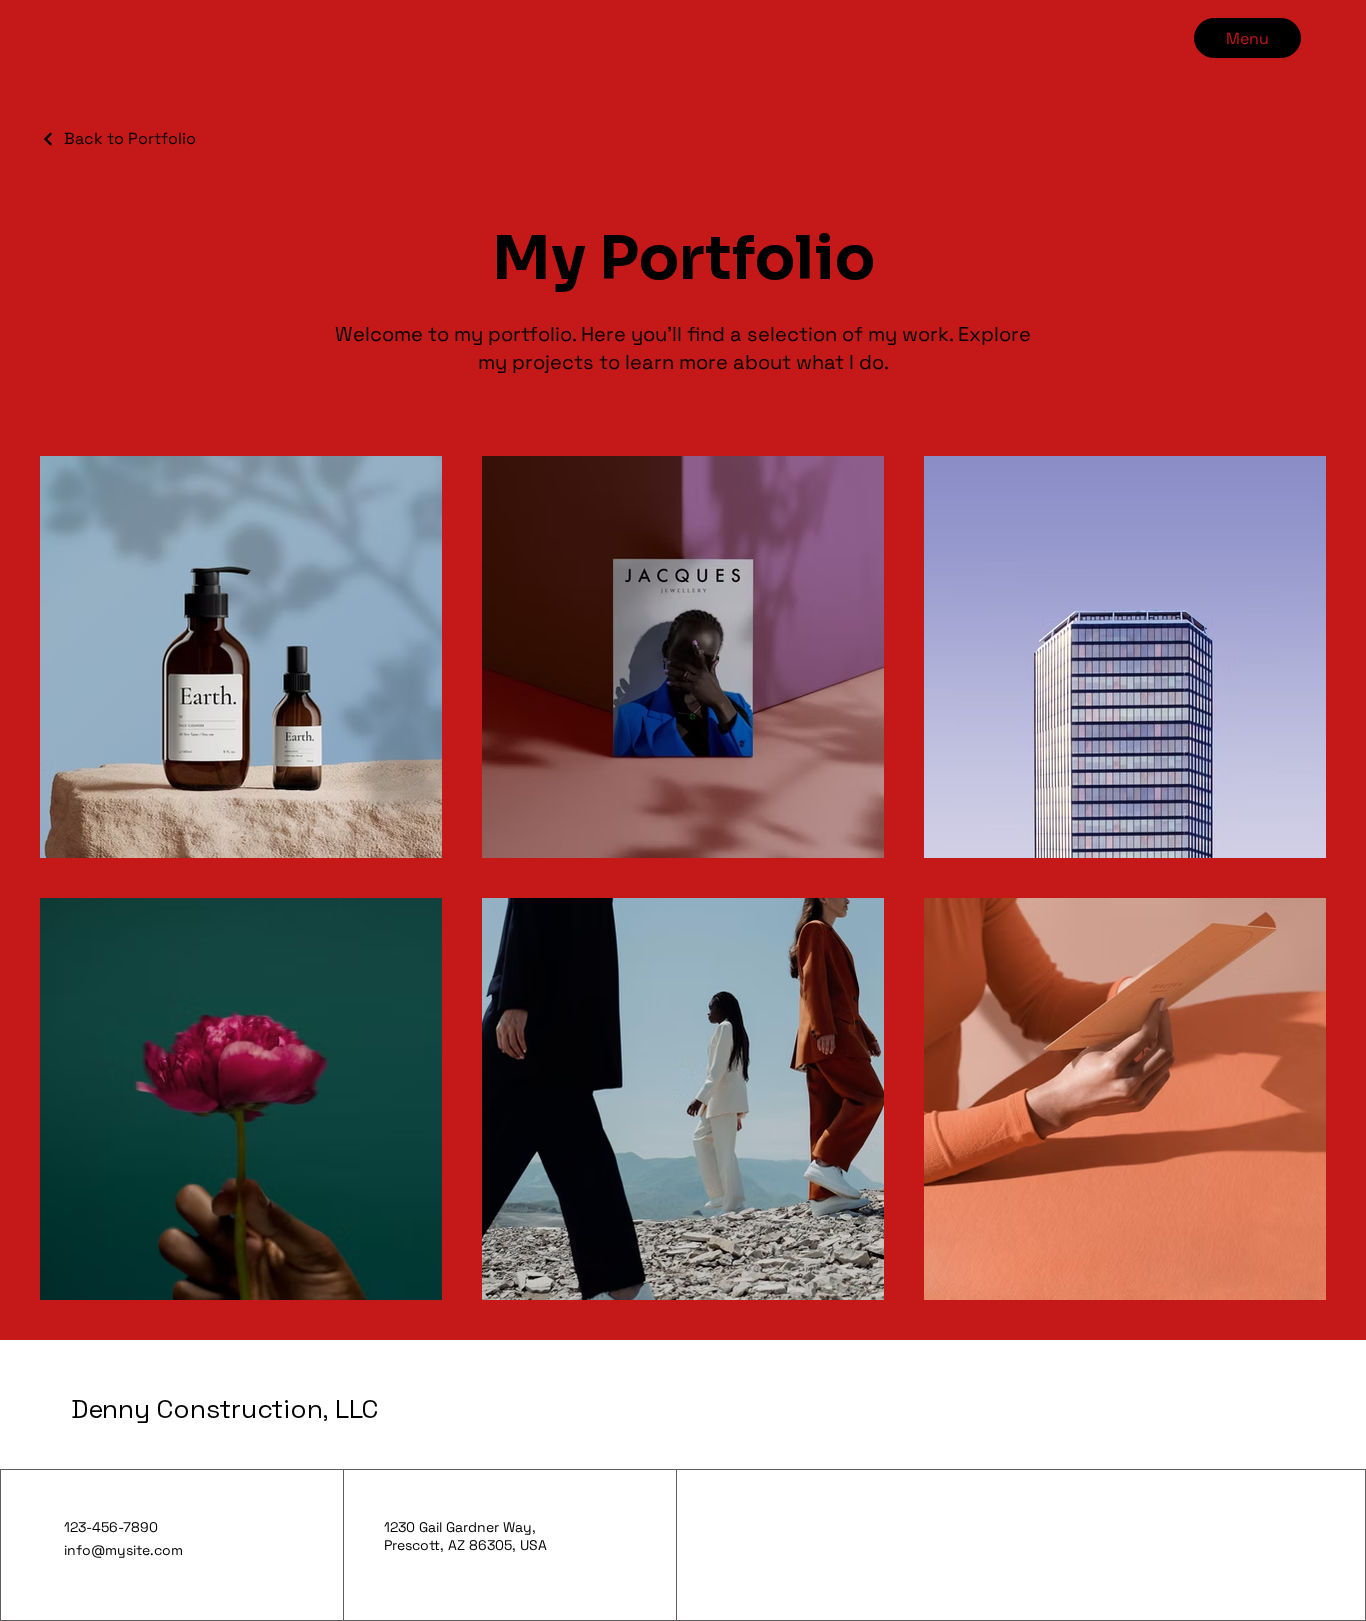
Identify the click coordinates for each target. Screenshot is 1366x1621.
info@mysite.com (123, 1550)
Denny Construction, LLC (224, 1409)
